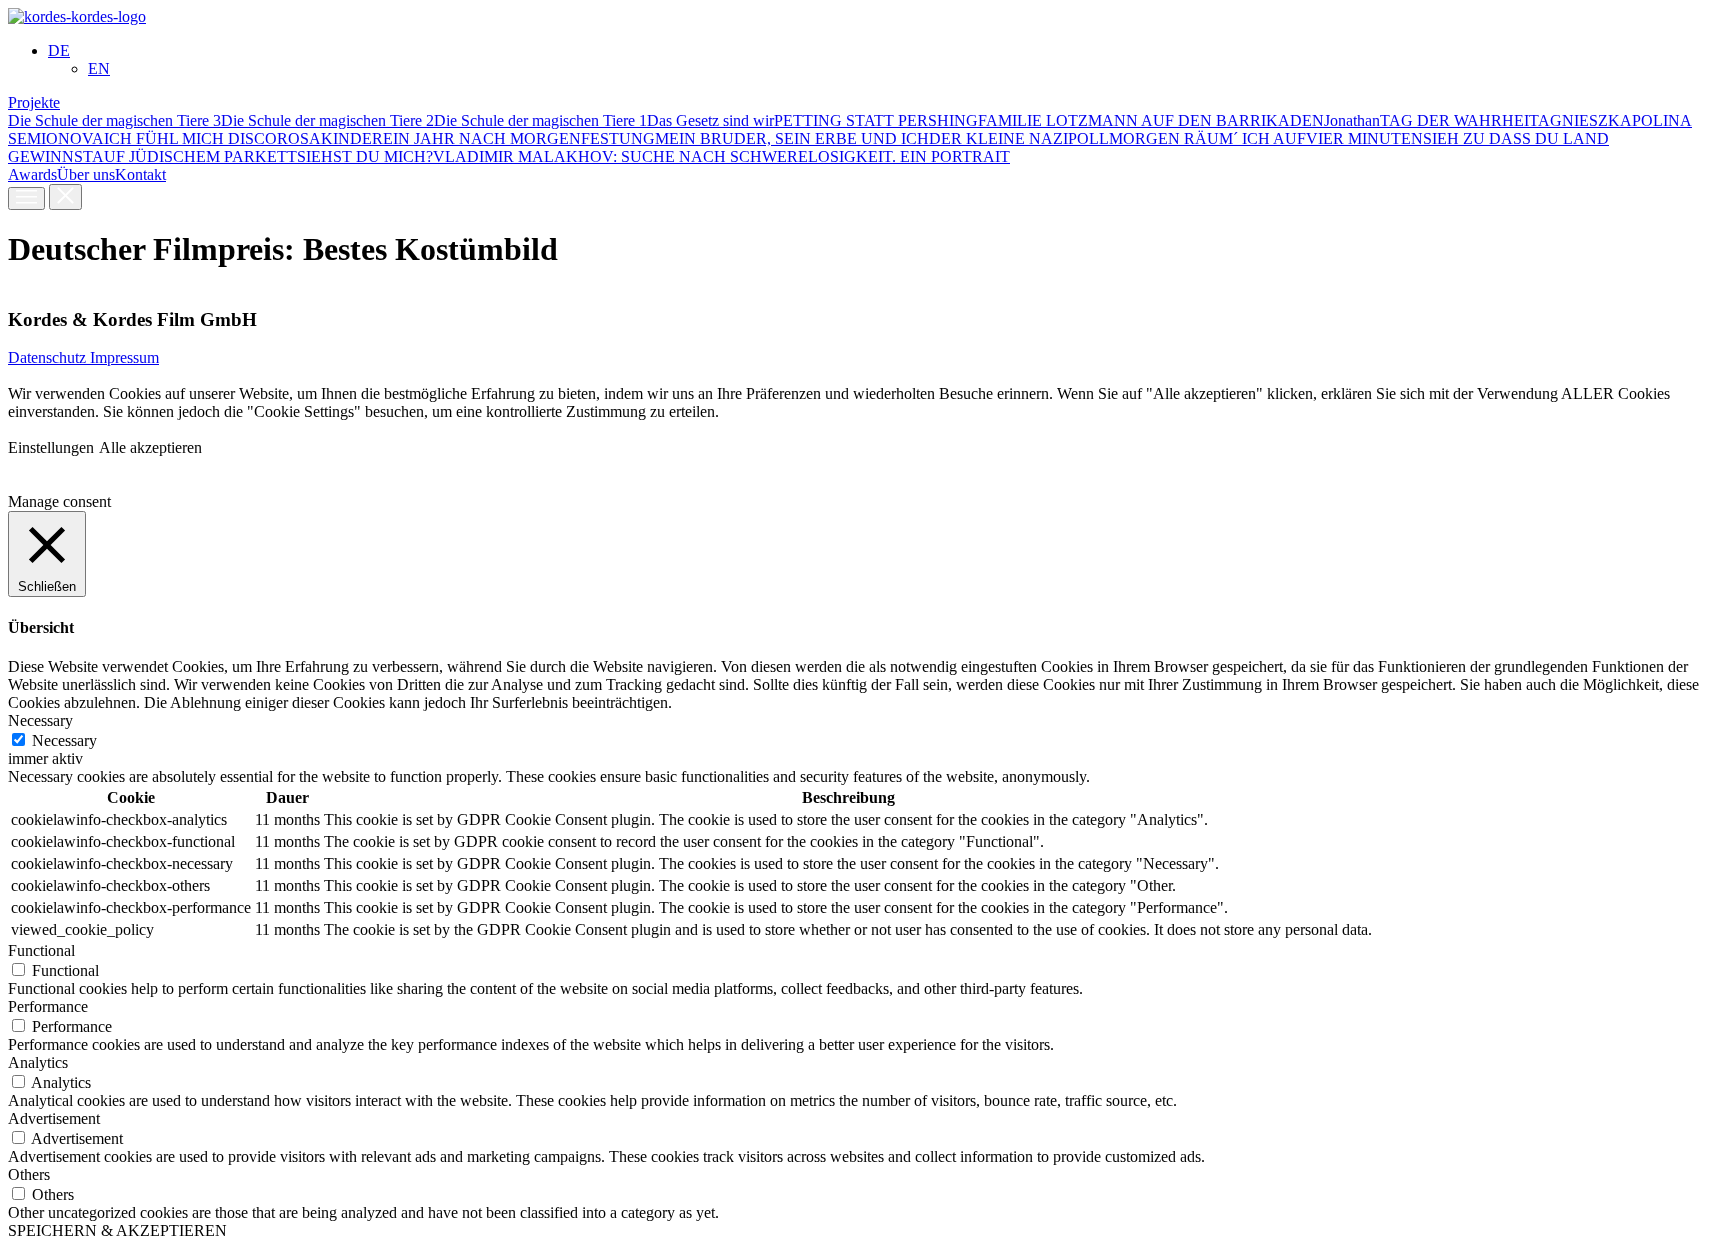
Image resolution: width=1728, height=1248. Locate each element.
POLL (1088, 138)
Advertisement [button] (54, 1118)
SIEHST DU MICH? (365, 156)
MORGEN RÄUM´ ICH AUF (1207, 138)
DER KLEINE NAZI (998, 138)
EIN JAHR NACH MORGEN (482, 138)
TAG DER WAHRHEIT (1459, 120)
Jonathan (1352, 120)
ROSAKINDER (330, 138)
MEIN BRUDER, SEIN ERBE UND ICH (792, 138)
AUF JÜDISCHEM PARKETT (194, 156)
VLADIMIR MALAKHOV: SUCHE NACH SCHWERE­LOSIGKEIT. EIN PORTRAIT (721, 156)
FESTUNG (618, 138)
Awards (32, 174)
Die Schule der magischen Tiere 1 (540, 120)
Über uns (86, 174)
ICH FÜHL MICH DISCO (190, 138)
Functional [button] (41, 950)
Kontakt (140, 174)
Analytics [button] (38, 1062)
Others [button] (29, 1174)
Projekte (34, 102)
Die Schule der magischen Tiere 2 (327, 120)
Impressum (124, 357)
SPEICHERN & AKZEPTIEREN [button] (117, 1230)
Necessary (64, 740)
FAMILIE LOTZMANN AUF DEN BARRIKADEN (1151, 120)
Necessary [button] (40, 720)
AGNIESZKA (1585, 120)
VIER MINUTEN (1364, 138)
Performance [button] (48, 1006)
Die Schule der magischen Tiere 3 (114, 120)
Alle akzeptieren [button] (150, 447)
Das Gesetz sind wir (710, 120)
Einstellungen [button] (51, 447)
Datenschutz (49, 357)
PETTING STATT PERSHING (876, 120)
